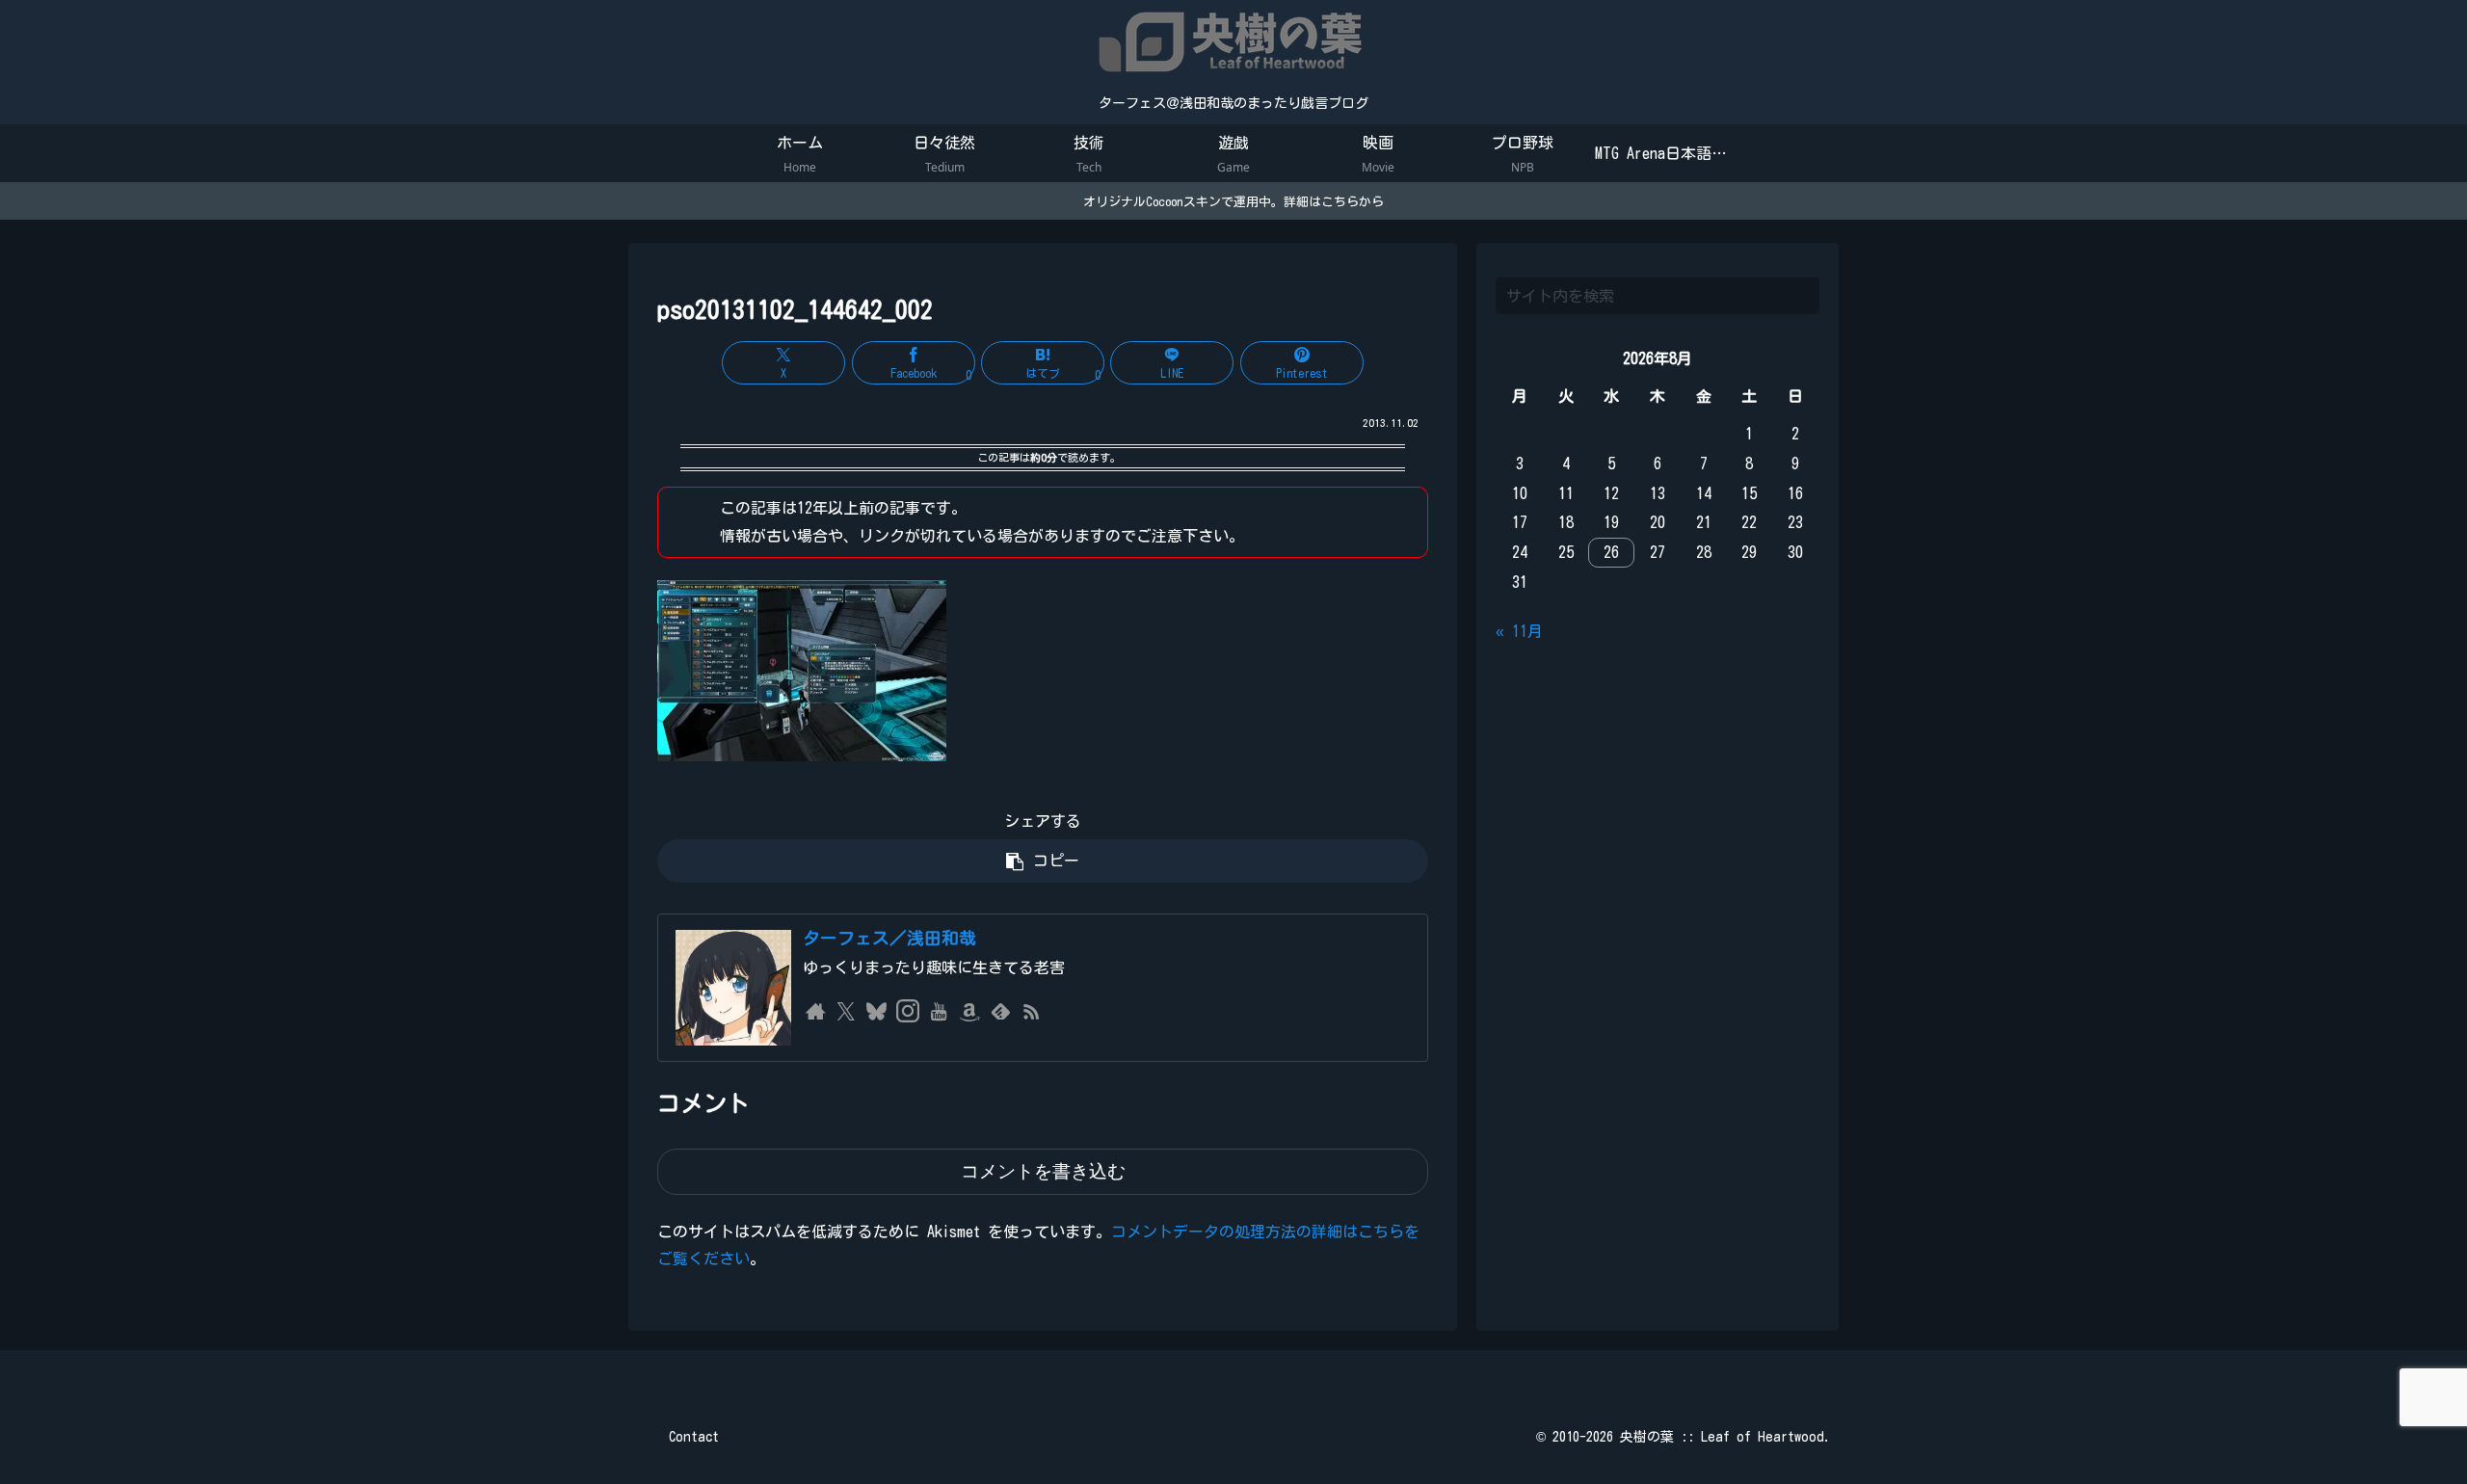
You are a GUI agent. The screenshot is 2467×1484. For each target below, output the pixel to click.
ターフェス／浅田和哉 (889, 938)
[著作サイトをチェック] (815, 1012)
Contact (694, 1437)
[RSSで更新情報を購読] (1031, 1012)
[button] (1043, 861)
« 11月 (1519, 631)
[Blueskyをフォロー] (877, 1012)
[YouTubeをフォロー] (939, 1012)
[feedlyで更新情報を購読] (1000, 1012)
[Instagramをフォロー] (908, 1012)
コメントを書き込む (1043, 1171)
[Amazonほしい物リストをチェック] (969, 1012)
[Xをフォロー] (846, 1012)
